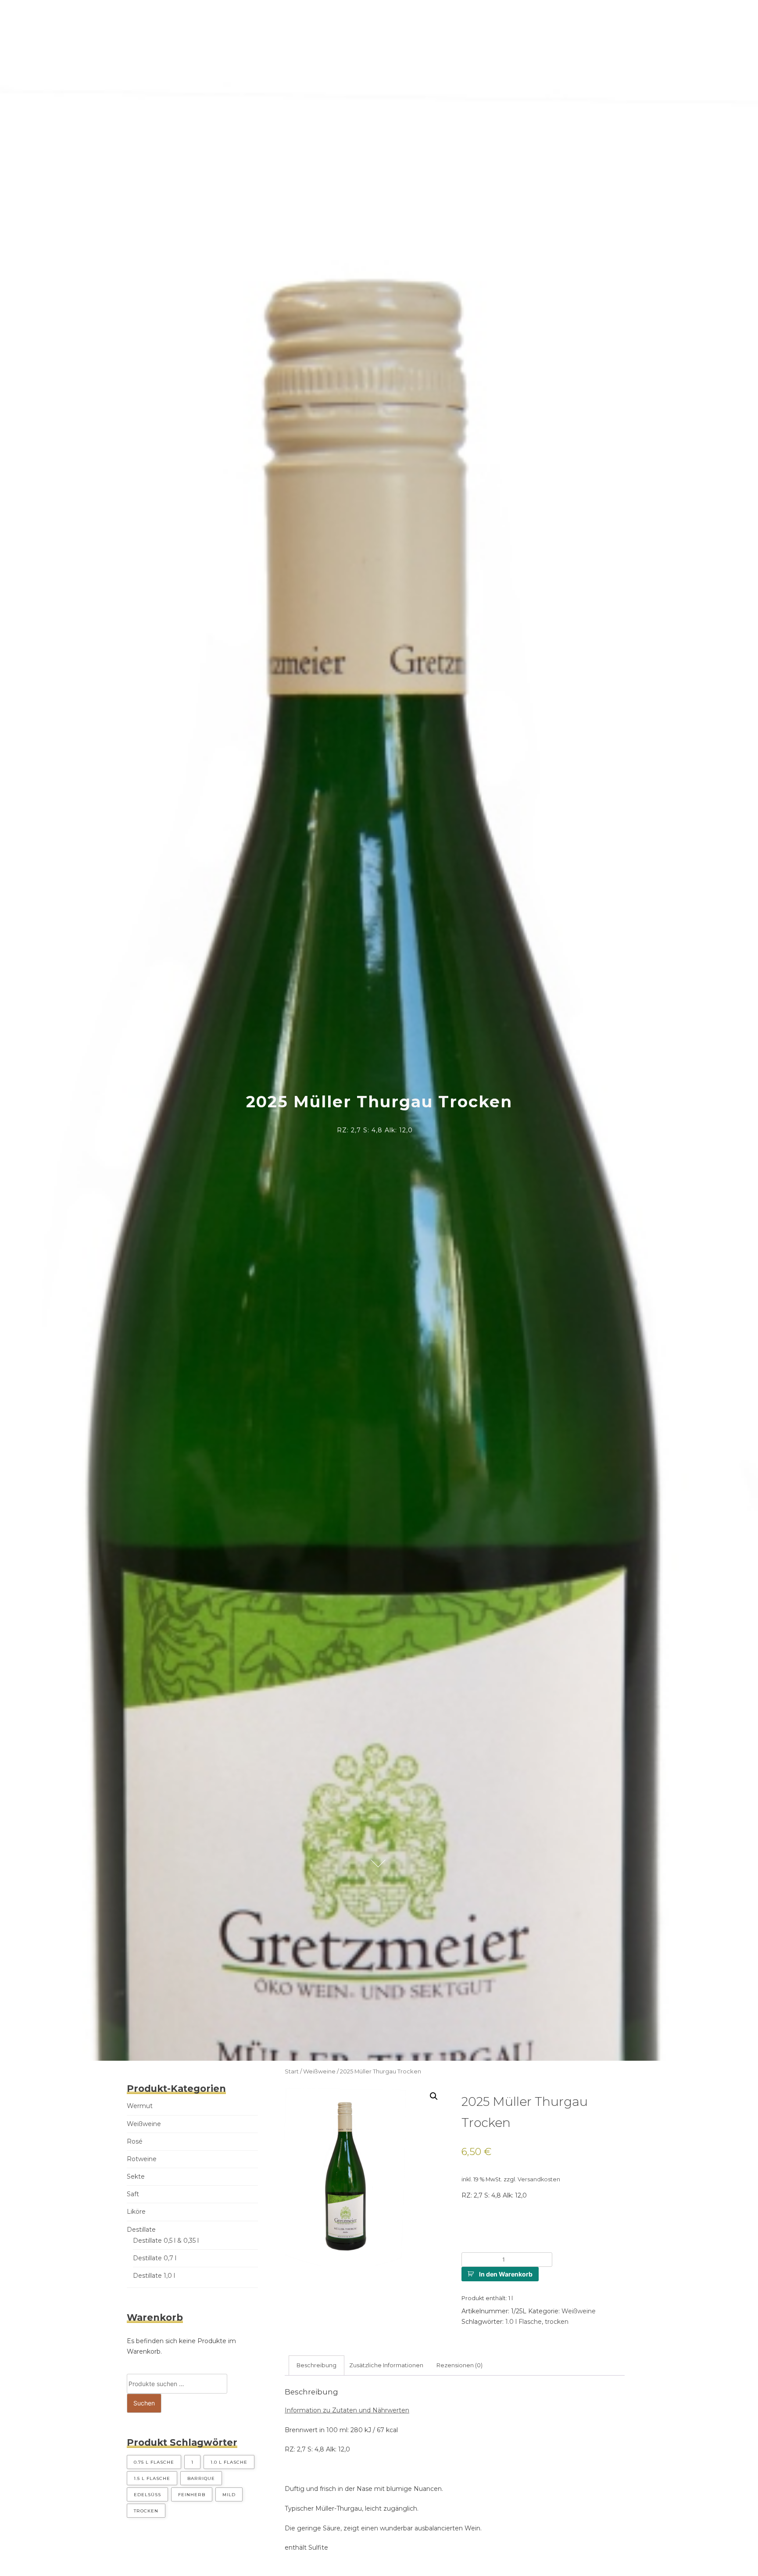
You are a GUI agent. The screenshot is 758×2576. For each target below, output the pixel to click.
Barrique (201, 2478)
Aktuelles (353, 17)
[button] (434, 2096)
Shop (308, 17)
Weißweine (319, 2071)
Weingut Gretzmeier (246, 17)
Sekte (136, 2176)
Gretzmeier (39, 15)
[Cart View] (536, 18)
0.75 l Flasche (154, 2462)
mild (229, 2495)
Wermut (140, 2106)
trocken (557, 2322)
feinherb (192, 2495)
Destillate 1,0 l (154, 2276)
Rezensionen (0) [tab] (459, 2365)
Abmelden (498, 17)
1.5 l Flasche (152, 2478)
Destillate (141, 2230)
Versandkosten (539, 2179)
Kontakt (402, 17)
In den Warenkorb (506, 2274)
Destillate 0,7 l (155, 2258)
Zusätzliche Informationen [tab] (386, 2365)
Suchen (144, 2403)
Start (292, 2071)
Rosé (135, 2141)
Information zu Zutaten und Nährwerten (347, 2410)
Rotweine (142, 2159)
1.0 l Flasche (524, 2322)
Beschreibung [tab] (316, 2365)
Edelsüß (147, 2495)
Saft (133, 2194)
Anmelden (448, 17)
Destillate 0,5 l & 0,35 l (166, 2241)
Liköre (136, 2212)
